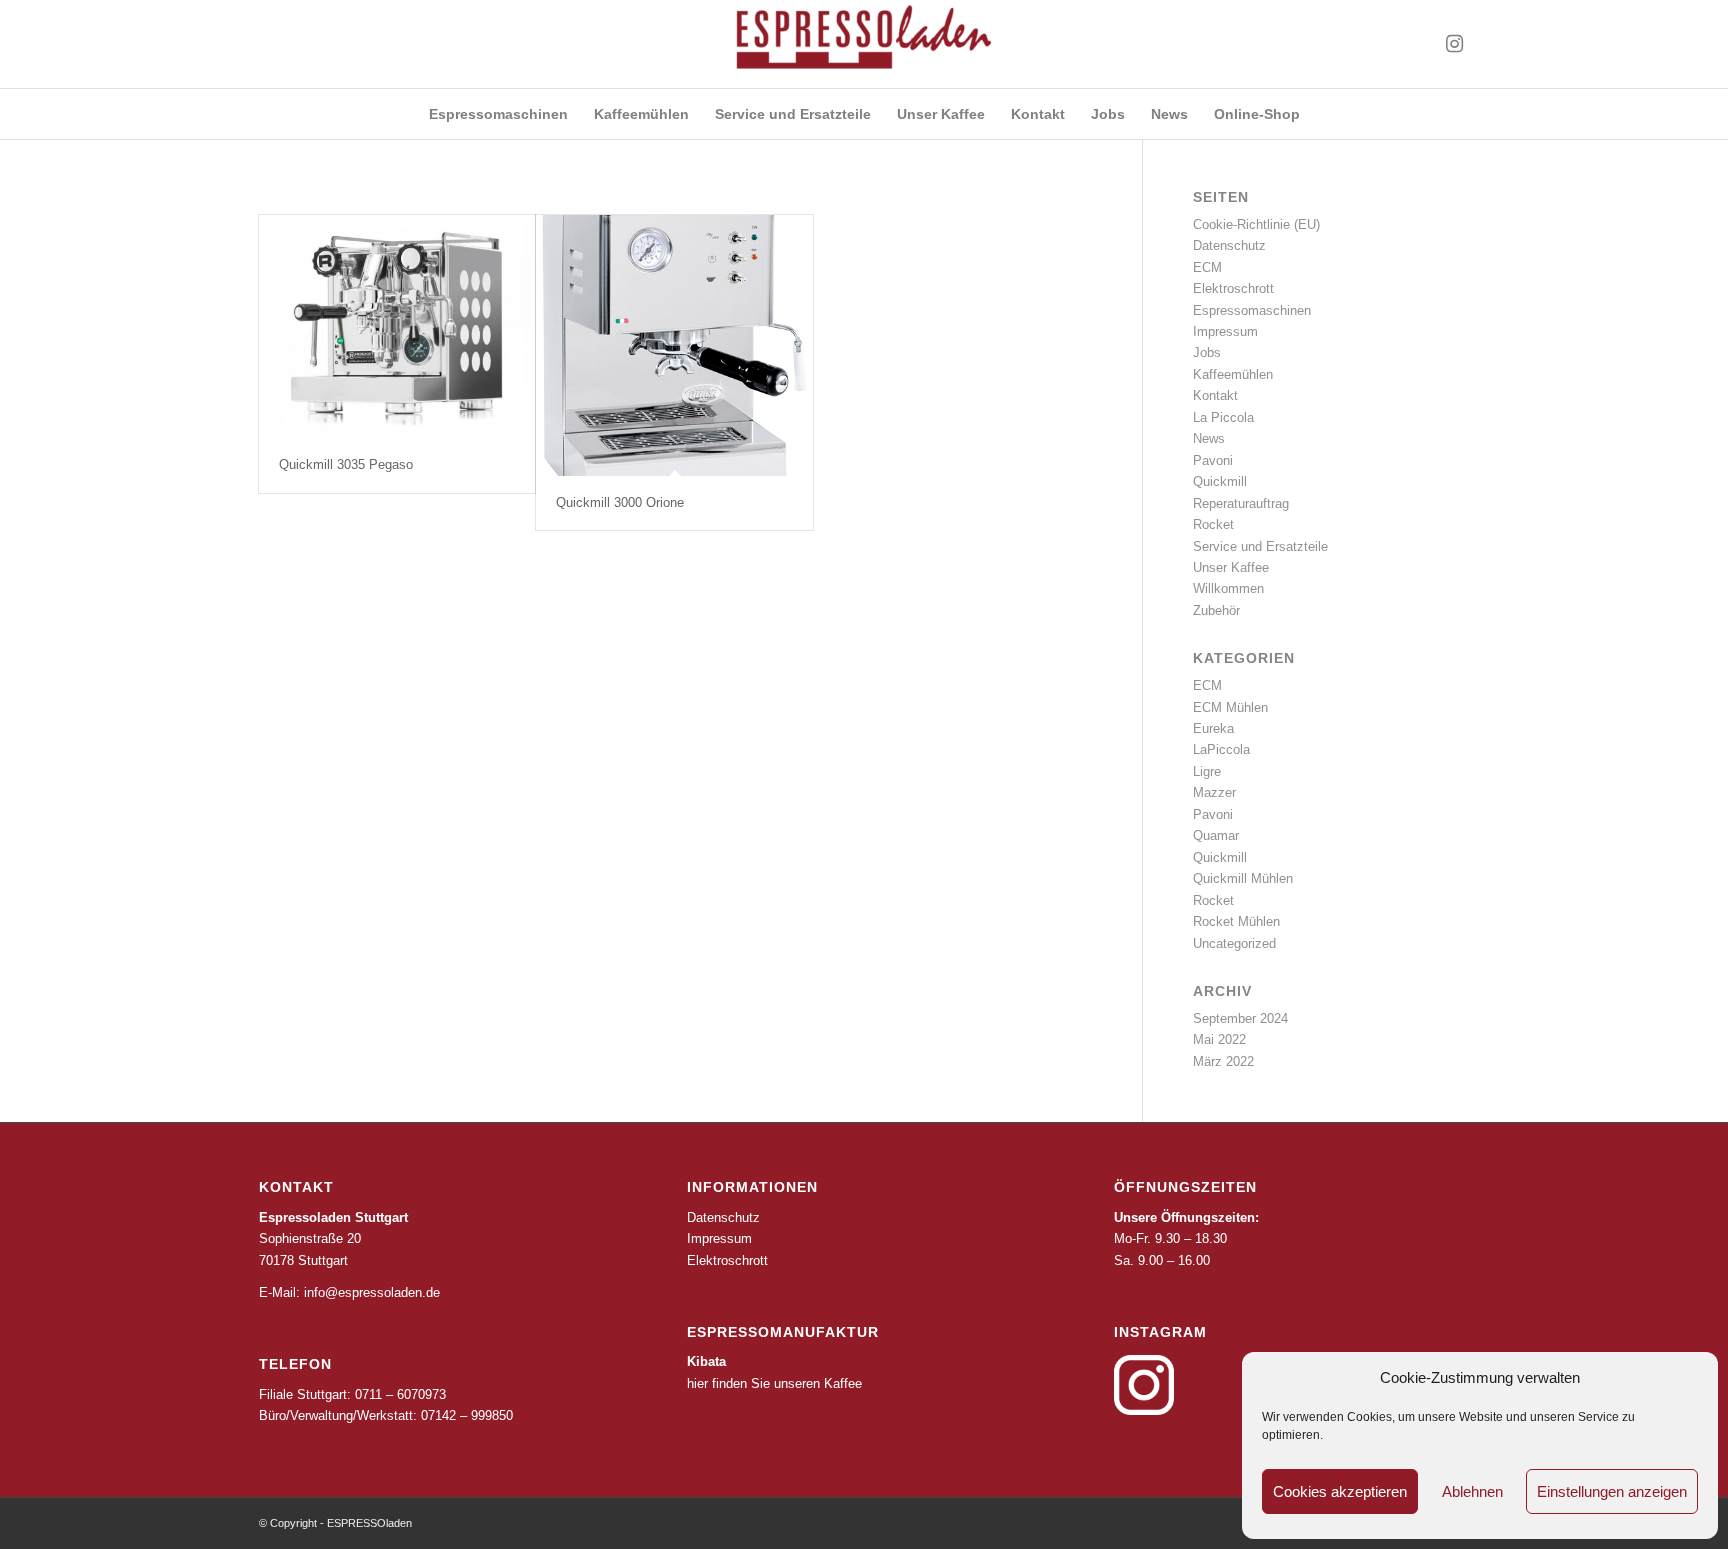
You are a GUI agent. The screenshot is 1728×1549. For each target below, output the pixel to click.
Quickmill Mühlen (1243, 878)
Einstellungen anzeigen (1612, 1491)
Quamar (1216, 835)
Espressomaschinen (1252, 310)
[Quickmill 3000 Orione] (674, 345)
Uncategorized (1234, 943)
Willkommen (1228, 588)
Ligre (1207, 771)
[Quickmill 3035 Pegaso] (397, 326)
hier (697, 1383)
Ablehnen (1472, 1491)
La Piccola (1223, 417)
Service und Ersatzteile (1260, 546)
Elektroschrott (1233, 288)
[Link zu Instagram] (1454, 44)
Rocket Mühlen (1236, 921)
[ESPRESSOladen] (864, 44)
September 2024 (1240, 1018)
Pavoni (1213, 460)
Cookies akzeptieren (1340, 1491)
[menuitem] (498, 114)
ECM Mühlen (1230, 707)
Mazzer (1214, 792)
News (1209, 438)
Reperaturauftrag (1241, 503)
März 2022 (1223, 1061)
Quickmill (1220, 481)
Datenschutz (1229, 245)
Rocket (1213, 524)
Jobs (1207, 352)
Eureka (1213, 728)
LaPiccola (1221, 749)
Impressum (1225, 331)
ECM (1207, 267)
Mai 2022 (1219, 1039)
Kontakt (1215, 395)
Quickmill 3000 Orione (620, 502)
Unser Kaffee (1231, 567)
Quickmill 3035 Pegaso (346, 464)
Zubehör (1216, 610)
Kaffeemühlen (1233, 374)
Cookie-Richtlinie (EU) (1256, 224)
